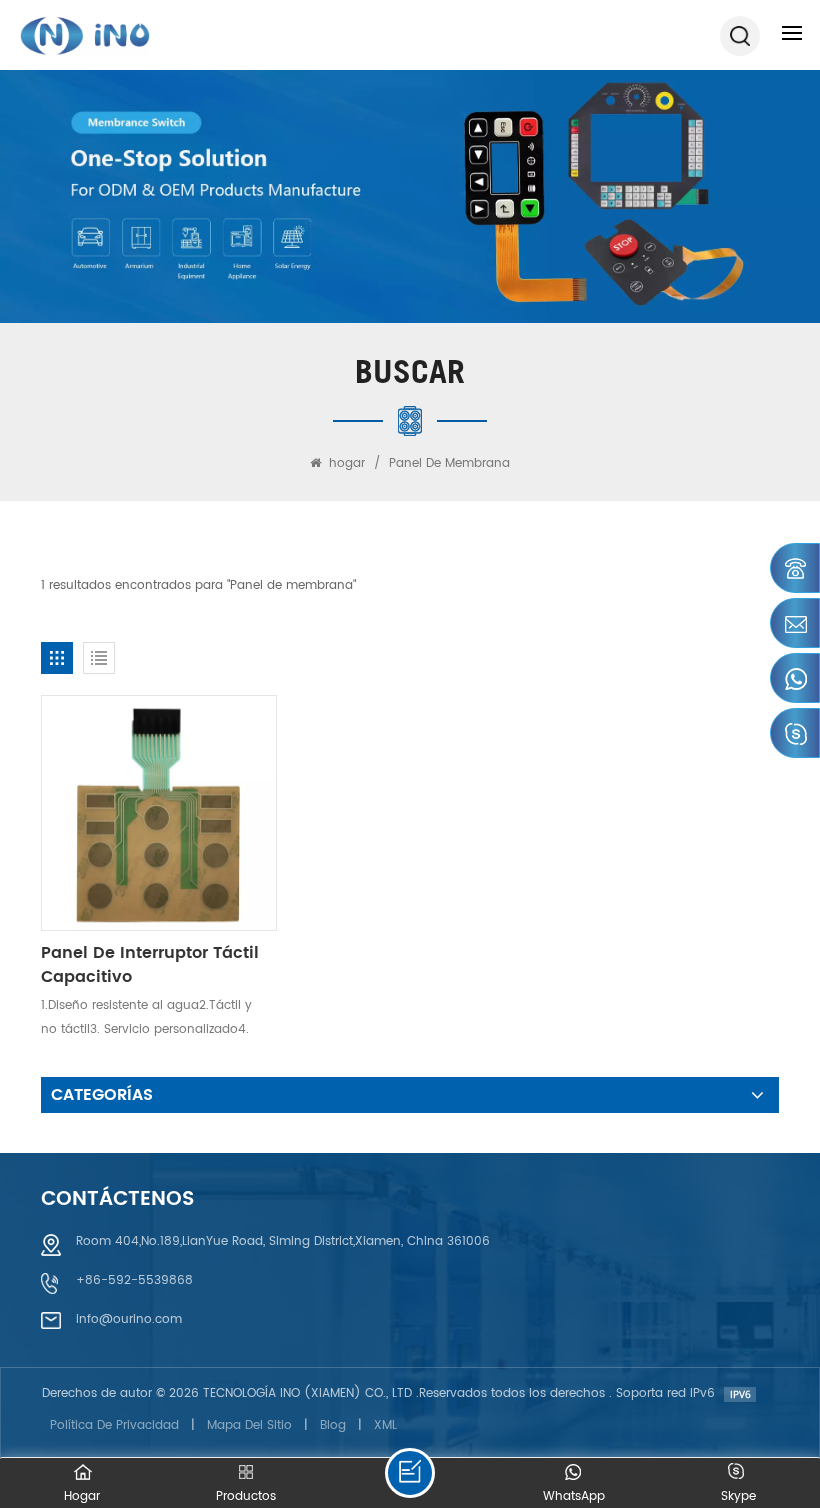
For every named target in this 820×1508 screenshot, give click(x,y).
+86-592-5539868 (134, 1280)
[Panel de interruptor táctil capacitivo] (159, 813)
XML (385, 1425)
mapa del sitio (249, 1425)
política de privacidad (114, 1425)
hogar (347, 463)
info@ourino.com (129, 1319)
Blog (333, 1425)
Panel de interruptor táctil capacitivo (150, 965)
